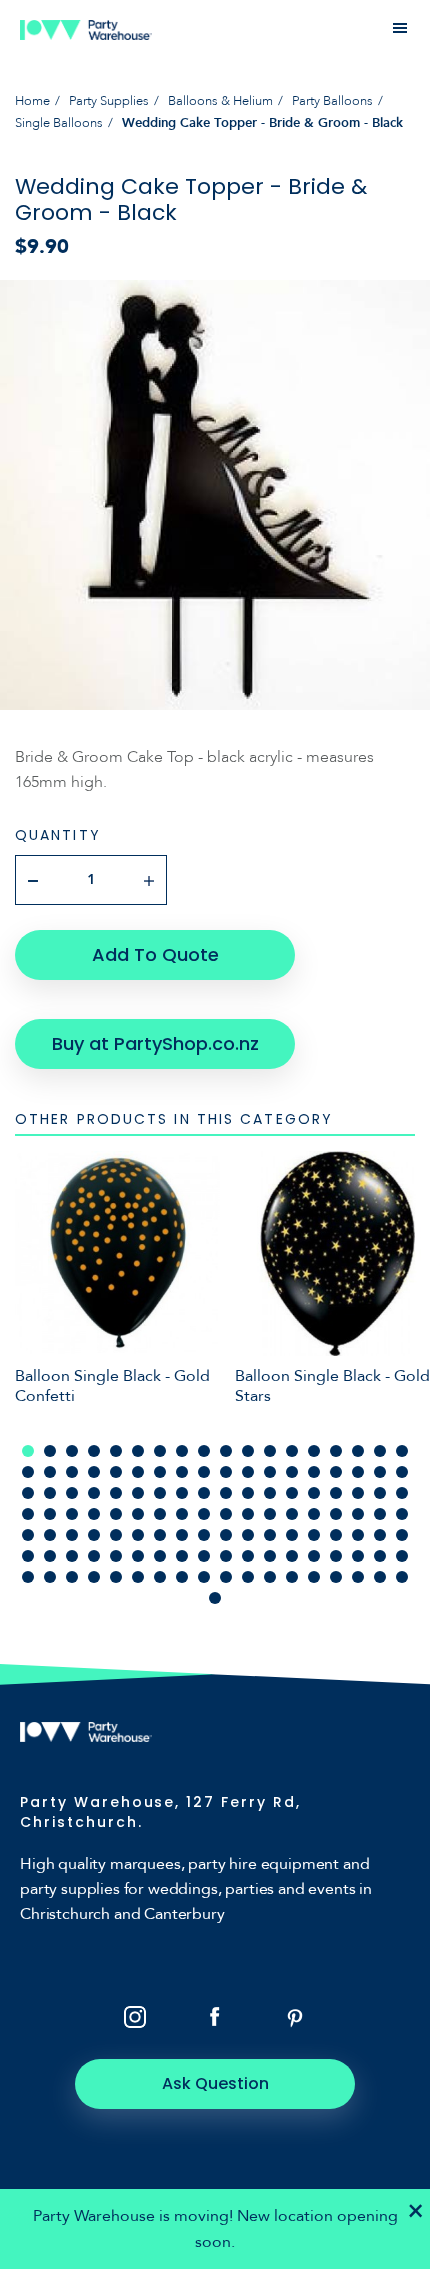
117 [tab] (204, 1577)
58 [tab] (94, 1514)
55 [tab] (28, 1514)
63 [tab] (204, 1514)
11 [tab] (248, 1451)
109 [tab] (28, 1577)
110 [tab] (50, 1577)
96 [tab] (138, 1556)
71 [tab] (380, 1514)
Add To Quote (155, 954)
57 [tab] (72, 1514)
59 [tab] (116, 1514)
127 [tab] (215, 1598)
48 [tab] (270, 1493)
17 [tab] (380, 1451)
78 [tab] (138, 1535)
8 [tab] (182, 1451)
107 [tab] (380, 1556)
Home (32, 101)
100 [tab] (226, 1556)
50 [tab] (314, 1493)
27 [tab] (204, 1472)
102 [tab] (270, 1556)
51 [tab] (336, 1493)
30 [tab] (270, 1472)
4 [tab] (94, 1451)
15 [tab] (336, 1451)
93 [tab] (72, 1556)
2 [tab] (50, 1451)
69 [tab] (336, 1514)
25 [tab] (160, 1472)
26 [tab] (182, 1472)
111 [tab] (72, 1577)
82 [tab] (226, 1535)
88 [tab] (358, 1535)
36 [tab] (402, 1472)
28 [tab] (226, 1472)
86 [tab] (314, 1535)
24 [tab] (138, 1472)
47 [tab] (248, 1493)
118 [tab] (226, 1577)
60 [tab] (138, 1514)
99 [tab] (204, 1556)
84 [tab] (270, 1535)
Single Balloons (59, 123)
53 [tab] (380, 1493)
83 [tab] (248, 1535)
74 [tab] (50, 1535)
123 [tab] (336, 1577)
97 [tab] (160, 1556)
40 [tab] (94, 1493)
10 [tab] (226, 1451)
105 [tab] (336, 1556)
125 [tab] (380, 1577)
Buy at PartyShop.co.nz (155, 1043)
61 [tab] (160, 1514)
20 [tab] (50, 1472)
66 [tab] (270, 1514)
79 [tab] (160, 1535)
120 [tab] (270, 1577)
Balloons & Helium (220, 101)
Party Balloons (332, 101)
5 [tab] (116, 1451)
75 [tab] (72, 1535)
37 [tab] (28, 1493)
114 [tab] (138, 1577)
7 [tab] (160, 1451)
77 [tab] (116, 1535)
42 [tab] (138, 1493)
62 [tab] (182, 1514)
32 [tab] (314, 1472)
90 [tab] (402, 1535)
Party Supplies (109, 101)
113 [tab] (116, 1577)
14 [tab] (314, 1451)
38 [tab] (50, 1493)
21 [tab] (72, 1472)
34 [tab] (358, 1472)
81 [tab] (204, 1535)
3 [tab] (72, 1451)
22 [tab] (94, 1472)
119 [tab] (248, 1577)
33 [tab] (336, 1472)
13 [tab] (292, 1451)
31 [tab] (292, 1472)
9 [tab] (204, 1451)
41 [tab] (116, 1493)
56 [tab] (50, 1514)
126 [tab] (402, 1577)
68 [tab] (314, 1514)
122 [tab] (314, 1577)
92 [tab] (50, 1556)
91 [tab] (28, 1556)
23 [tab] (116, 1472)
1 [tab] (28, 1451)
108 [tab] (402, 1556)
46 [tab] (226, 1493)
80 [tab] (182, 1535)
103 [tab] (292, 1556)
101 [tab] (248, 1556)
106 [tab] (358, 1556)
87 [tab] (336, 1535)
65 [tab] (248, 1514)
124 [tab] (358, 1577)
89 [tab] (380, 1535)
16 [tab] (358, 1451)
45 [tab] (204, 1493)
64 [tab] (226, 1514)
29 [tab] (248, 1472)
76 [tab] (94, 1535)
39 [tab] (72, 1493)
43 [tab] (160, 1493)
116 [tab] (182, 1577)
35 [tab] (380, 1472)
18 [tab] (402, 1451)
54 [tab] (402, 1493)
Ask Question (215, 2083)
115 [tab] (160, 1577)
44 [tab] (182, 1493)
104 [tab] (314, 1556)
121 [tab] (292, 1577)
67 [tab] (292, 1514)
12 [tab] (270, 1451)
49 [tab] (292, 1493)
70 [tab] (358, 1514)
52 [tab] (358, 1493)
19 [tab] (28, 1472)
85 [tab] (292, 1535)
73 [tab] (28, 1535)
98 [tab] (182, 1556)
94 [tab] (94, 1556)
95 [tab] (116, 1556)
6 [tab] (138, 1451)
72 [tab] (402, 1514)
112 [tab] (94, 1577)
